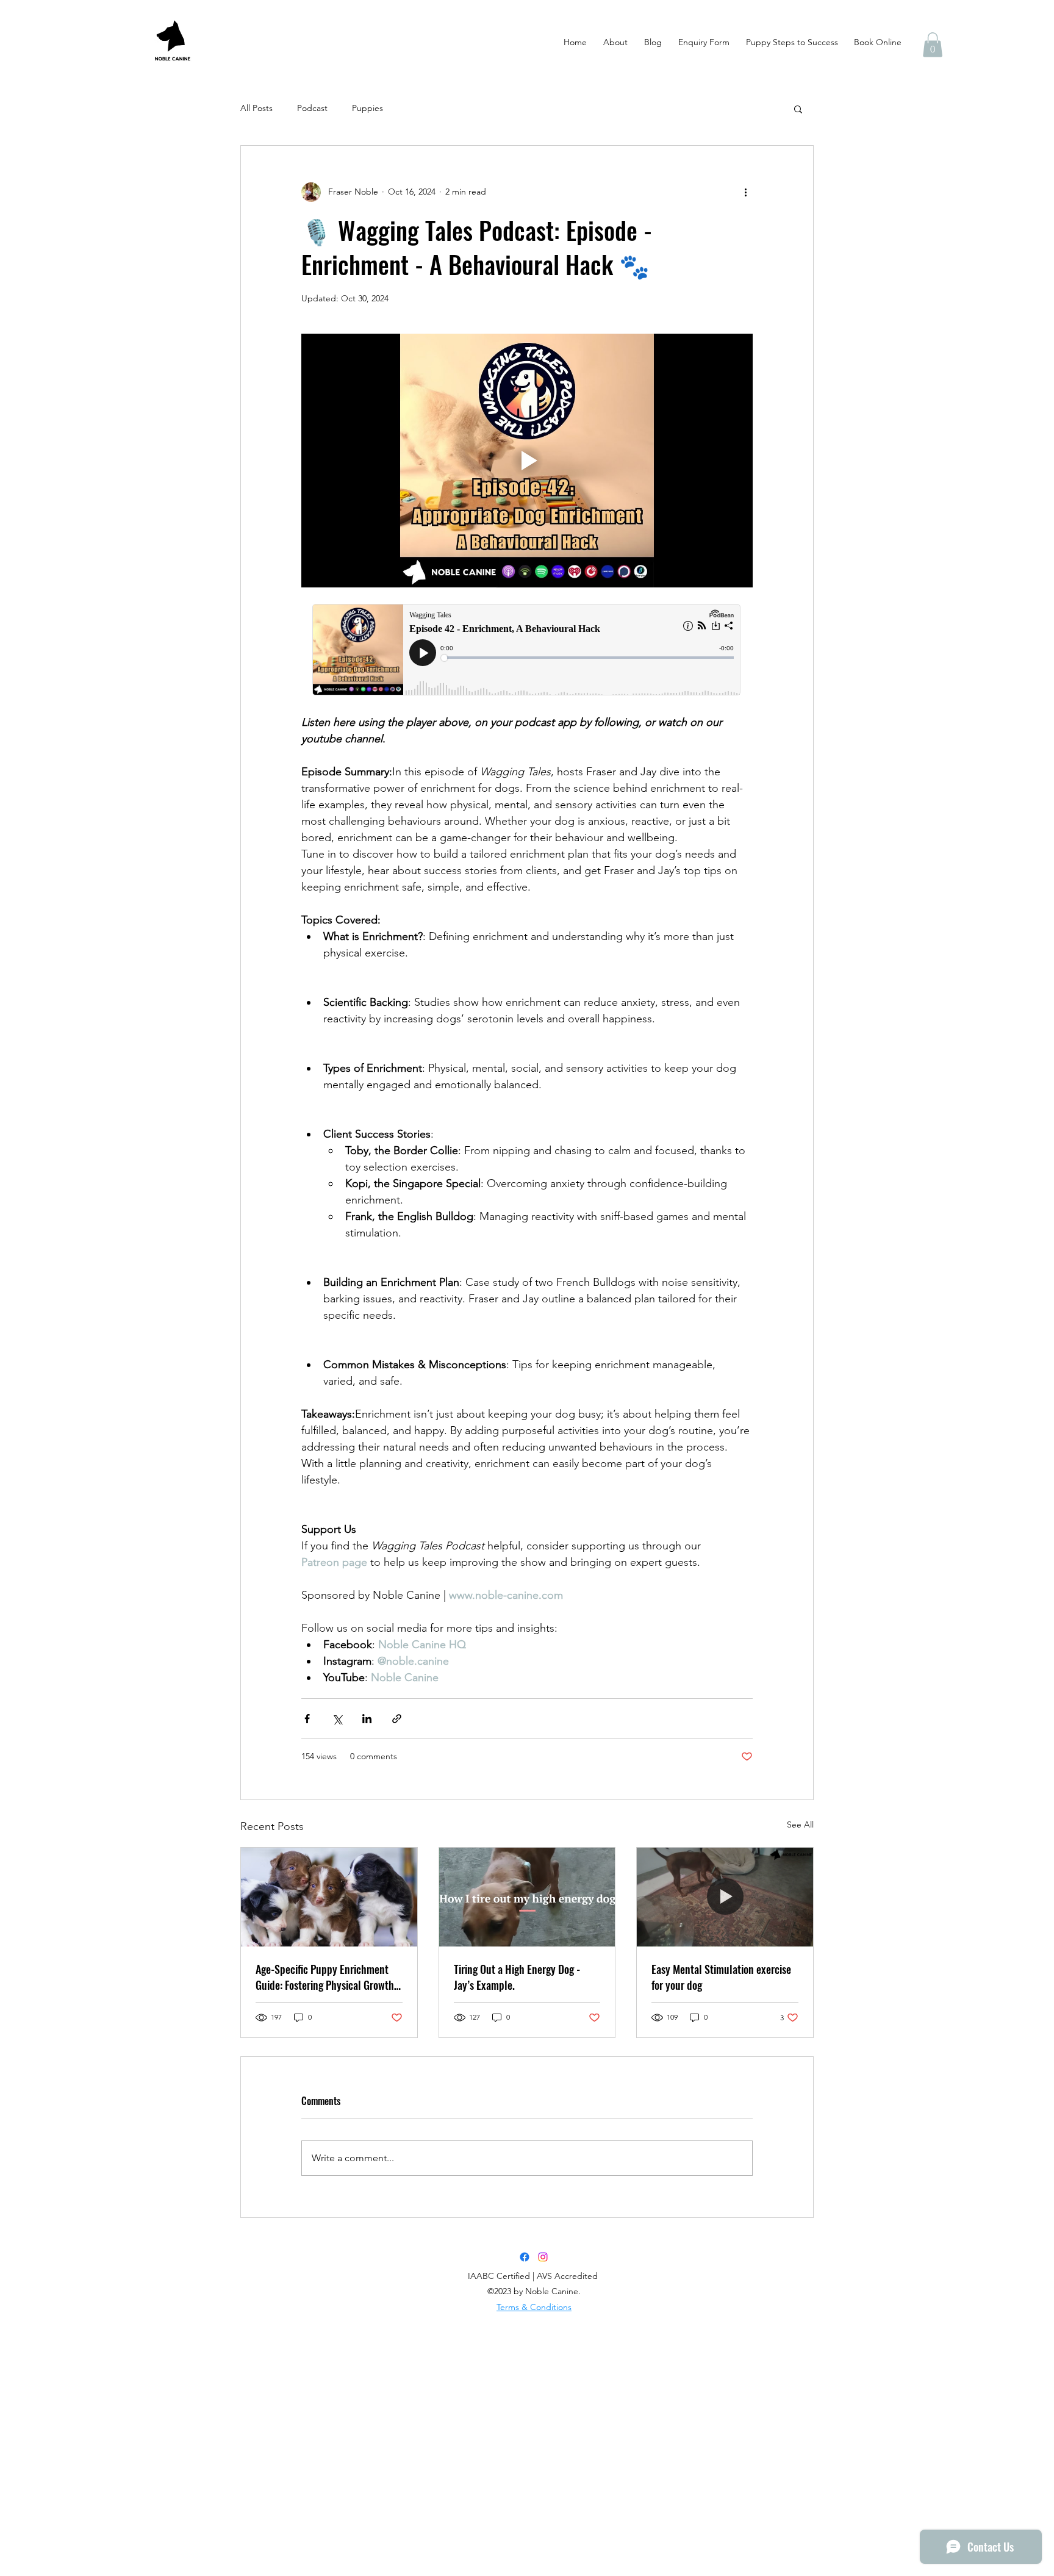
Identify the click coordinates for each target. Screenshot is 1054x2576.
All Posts (256, 108)
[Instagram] (543, 2257)
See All (800, 1824)
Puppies (367, 108)
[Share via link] (397, 1719)
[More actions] (745, 192)
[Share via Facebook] (307, 1719)
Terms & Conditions (534, 2307)
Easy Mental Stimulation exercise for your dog (721, 1977)
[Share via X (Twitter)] (337, 1719)
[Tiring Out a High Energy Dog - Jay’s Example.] (527, 1897)
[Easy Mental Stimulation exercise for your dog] (725, 1897)
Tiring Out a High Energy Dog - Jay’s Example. (517, 1977)
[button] (933, 45)
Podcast (312, 108)
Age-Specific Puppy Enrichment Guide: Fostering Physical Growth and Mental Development (325, 1977)
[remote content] (527, 651)
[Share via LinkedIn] (367, 1719)
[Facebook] (525, 2257)
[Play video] (527, 461)
